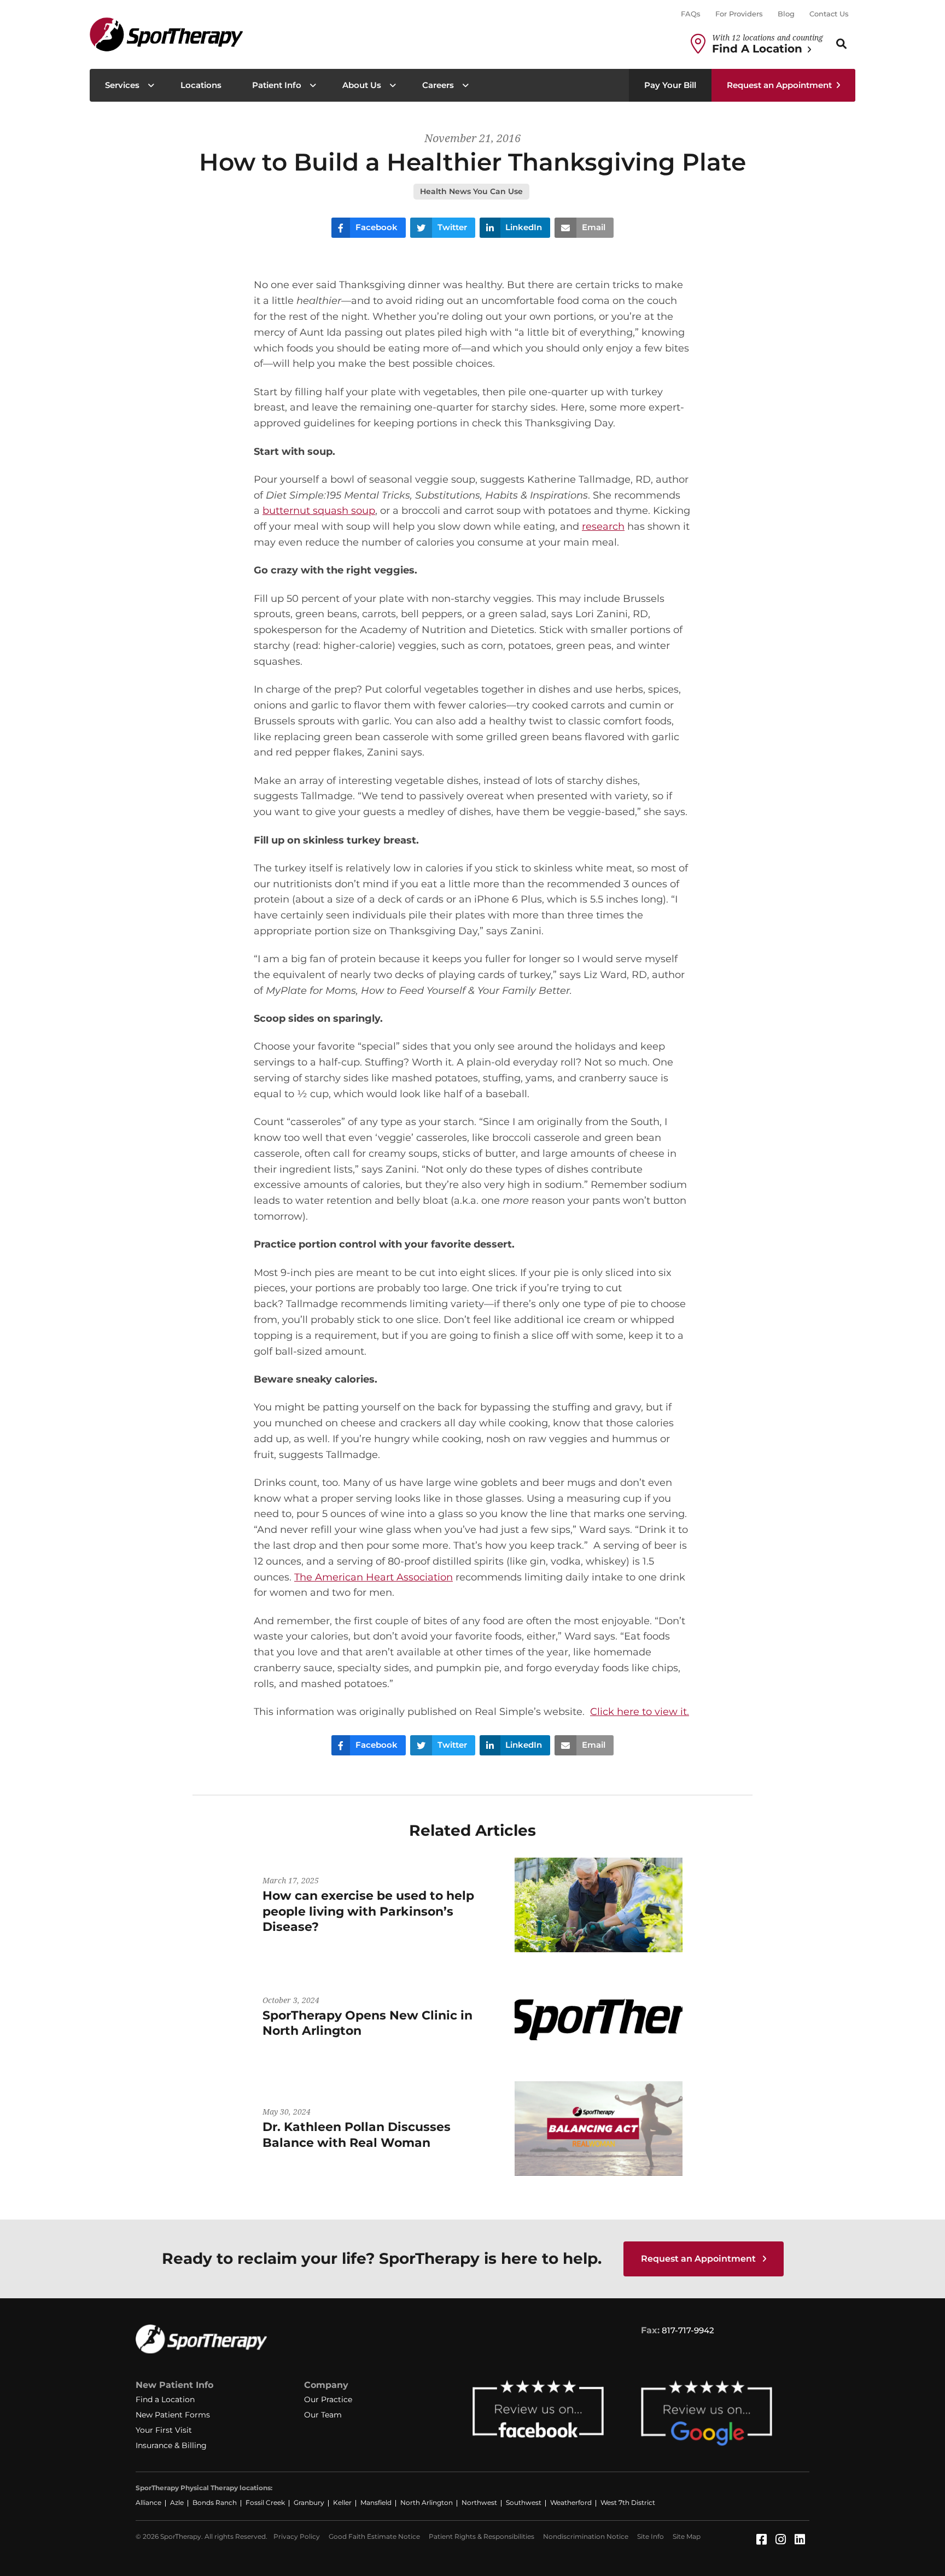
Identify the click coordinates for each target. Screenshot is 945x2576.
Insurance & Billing (171, 2445)
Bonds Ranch (215, 2502)
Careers (438, 85)
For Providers (739, 14)
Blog (786, 14)
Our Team (323, 2415)
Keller (342, 2502)
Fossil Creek (265, 2502)
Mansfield (376, 2502)
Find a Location (165, 2399)
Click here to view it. (640, 1712)
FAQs (691, 14)
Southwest (524, 2502)
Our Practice (328, 2399)
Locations (201, 85)
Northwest (479, 2502)
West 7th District (628, 2502)
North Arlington (427, 2502)
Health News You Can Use (471, 191)
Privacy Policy (297, 2536)
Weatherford (571, 2502)
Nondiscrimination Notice (586, 2536)
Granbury (309, 2502)
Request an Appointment (779, 85)
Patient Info (277, 85)
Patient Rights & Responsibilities (482, 2536)
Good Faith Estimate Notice (374, 2536)
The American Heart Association (374, 1577)
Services (122, 85)
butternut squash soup (319, 511)
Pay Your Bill (670, 85)
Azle (177, 2502)
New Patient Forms (173, 2415)
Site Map (687, 2536)
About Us (362, 85)
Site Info (651, 2536)
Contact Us (829, 14)
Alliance (148, 2502)
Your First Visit (164, 2430)
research (603, 526)
